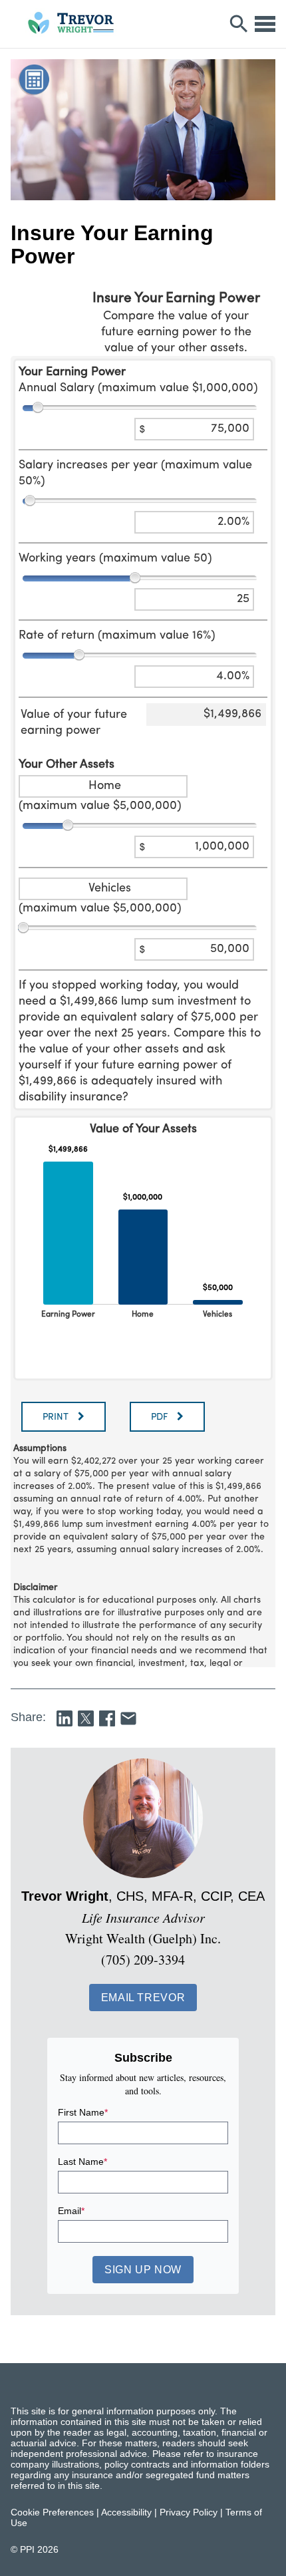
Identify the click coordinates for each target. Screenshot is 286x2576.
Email (71, 2211)
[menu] (265, 24)
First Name (83, 2112)
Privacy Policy (189, 2512)
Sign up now (143, 2270)
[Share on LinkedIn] (65, 1718)
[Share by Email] (128, 1718)
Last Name (82, 2162)
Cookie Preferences (52, 2512)
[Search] (239, 24)
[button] (143, 1998)
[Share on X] (86, 1718)
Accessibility (126, 2512)
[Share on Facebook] (107, 1718)
